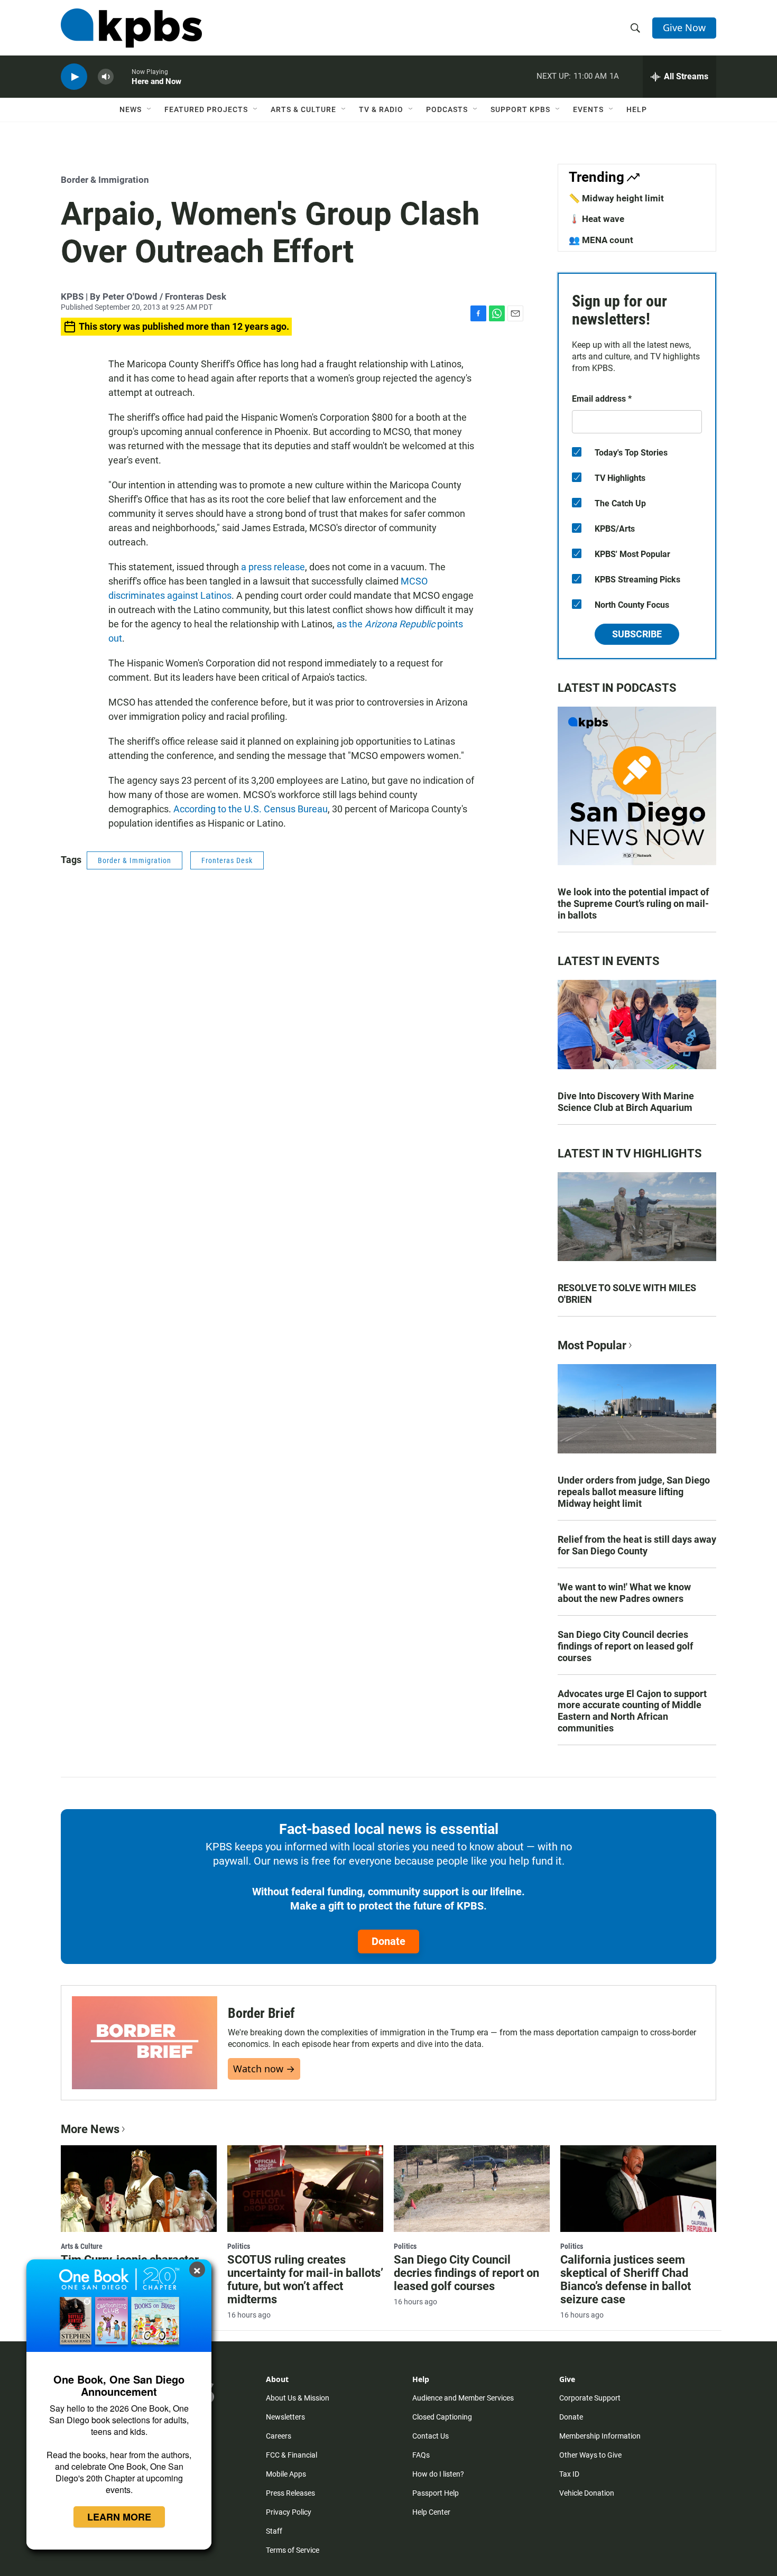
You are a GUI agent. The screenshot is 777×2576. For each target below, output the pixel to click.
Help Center (431, 2512)
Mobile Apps (286, 2474)
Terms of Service (293, 2550)
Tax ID (569, 2474)
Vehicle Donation (587, 2493)
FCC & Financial (292, 2455)
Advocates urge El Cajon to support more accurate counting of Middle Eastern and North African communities (632, 1711)
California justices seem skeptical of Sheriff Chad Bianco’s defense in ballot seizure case (626, 2280)
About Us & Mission (298, 2398)
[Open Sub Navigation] (150, 109)
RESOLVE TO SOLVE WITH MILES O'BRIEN (627, 1294)
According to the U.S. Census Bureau (251, 809)
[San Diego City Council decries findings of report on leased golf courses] (472, 2189)
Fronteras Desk (227, 860)
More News (90, 2129)
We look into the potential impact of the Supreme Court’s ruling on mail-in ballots (633, 904)
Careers (279, 2436)
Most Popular (592, 1345)
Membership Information (600, 2436)
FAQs (421, 2455)
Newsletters (285, 2417)
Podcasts (447, 109)
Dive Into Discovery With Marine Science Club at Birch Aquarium (626, 1102)
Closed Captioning (442, 2417)
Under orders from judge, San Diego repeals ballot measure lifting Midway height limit (634, 1492)
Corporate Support (590, 2398)
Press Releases (290, 2493)
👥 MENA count (601, 240)
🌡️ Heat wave (596, 219)
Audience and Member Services (463, 2398)
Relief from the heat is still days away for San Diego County (637, 1545)
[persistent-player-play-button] (74, 77)
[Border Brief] (145, 2042)
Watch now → (264, 2069)
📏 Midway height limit (616, 198)
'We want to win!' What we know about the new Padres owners (624, 1593)
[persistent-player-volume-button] (106, 77)
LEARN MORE (119, 2517)
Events (588, 109)
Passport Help (436, 2493)
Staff (274, 2531)
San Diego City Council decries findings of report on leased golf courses (625, 1646)
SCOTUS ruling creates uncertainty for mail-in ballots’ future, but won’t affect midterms (305, 2280)
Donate (388, 1941)
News (131, 109)
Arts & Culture (303, 109)
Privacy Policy (289, 2512)
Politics (239, 2246)
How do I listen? (438, 2474)
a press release (273, 567)
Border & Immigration (105, 180)
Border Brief (261, 2013)
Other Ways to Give (590, 2455)
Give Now (684, 27)
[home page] (131, 28)
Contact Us (431, 2436)
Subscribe (637, 634)
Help (637, 109)
